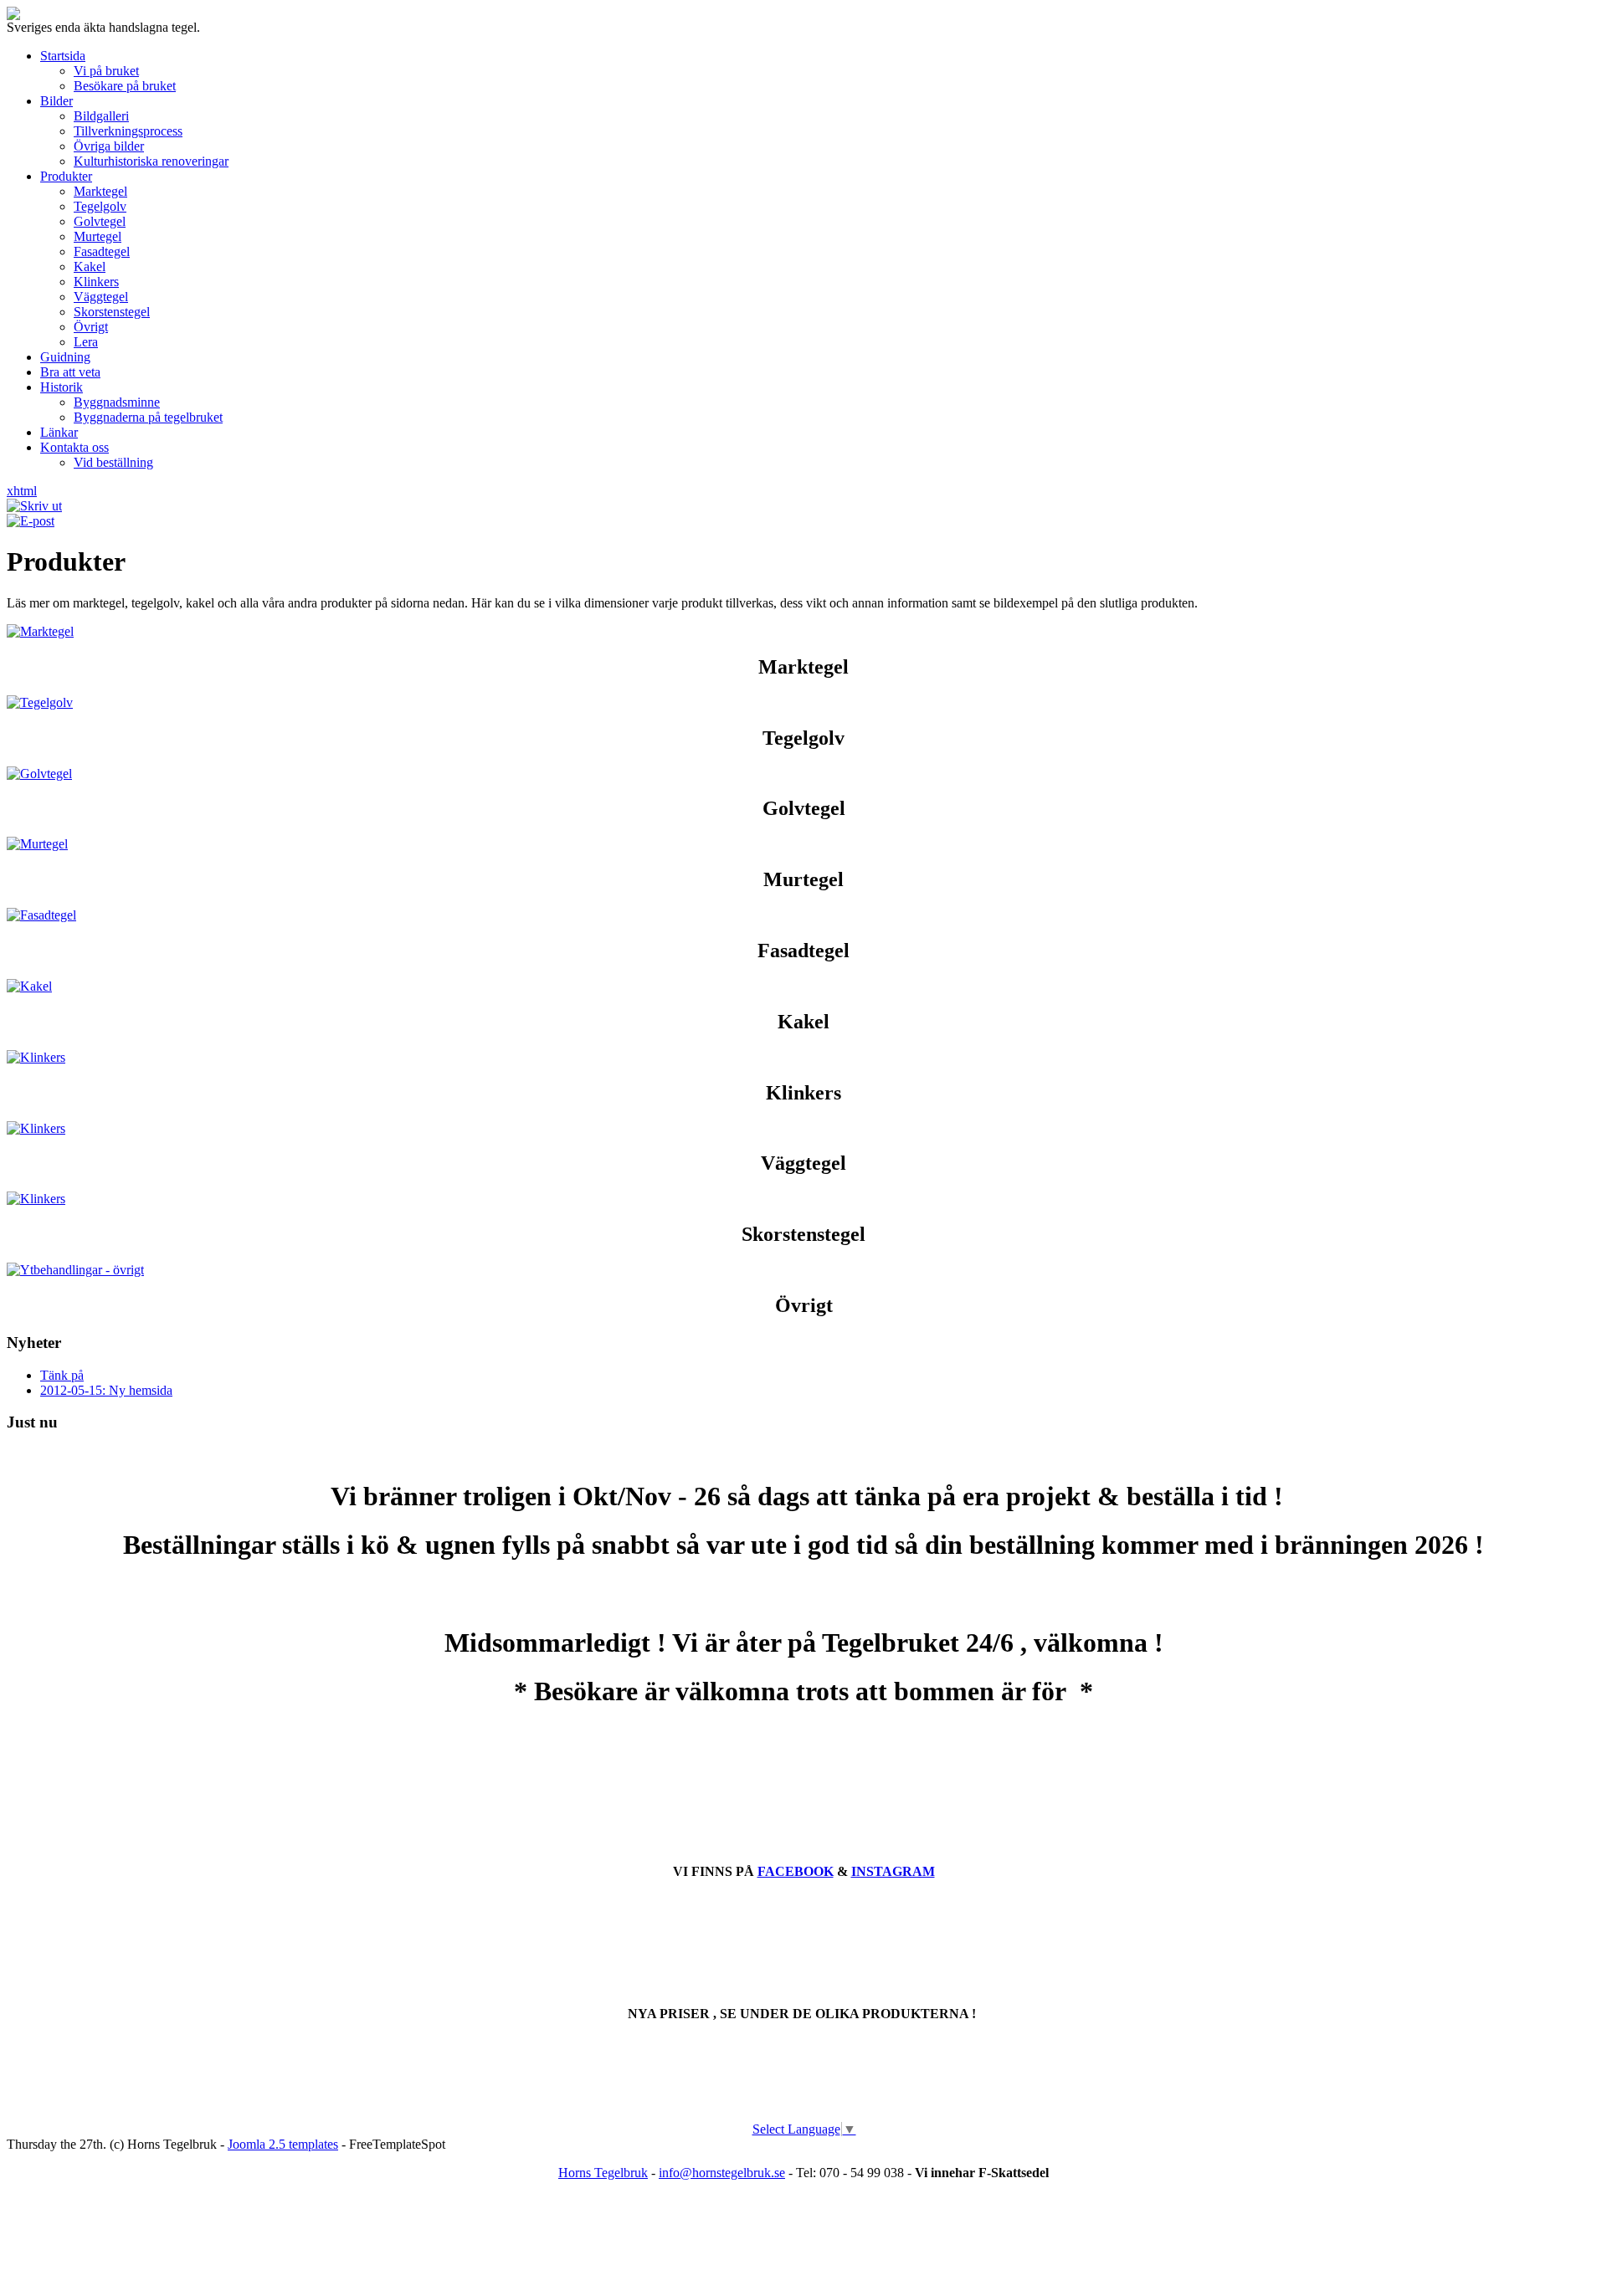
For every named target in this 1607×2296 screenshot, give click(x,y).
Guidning (65, 357)
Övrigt (91, 327)
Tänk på (62, 1375)
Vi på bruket (106, 71)
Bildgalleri (101, 116)
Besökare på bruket (125, 86)
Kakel (90, 266)
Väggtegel (101, 297)
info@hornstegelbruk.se (722, 2173)
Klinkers (96, 282)
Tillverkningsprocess (128, 131)
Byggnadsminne (117, 402)
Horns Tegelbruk (603, 2173)
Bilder (56, 101)
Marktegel (100, 191)
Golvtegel (100, 221)
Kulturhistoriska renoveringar (151, 161)
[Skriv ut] (34, 506)
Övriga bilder (109, 146)
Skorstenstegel (112, 312)
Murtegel (98, 236)
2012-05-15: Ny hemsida (106, 1390)
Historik (62, 387)
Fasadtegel (102, 251)
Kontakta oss (74, 447)
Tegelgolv (100, 206)
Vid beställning (113, 462)
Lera (86, 342)
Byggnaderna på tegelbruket (148, 417)
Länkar (59, 432)
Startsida (63, 56)
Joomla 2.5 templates (283, 2144)
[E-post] (31, 521)
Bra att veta (70, 372)
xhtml (22, 491)
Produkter (66, 176)
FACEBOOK (796, 1871)
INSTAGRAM (893, 1871)
